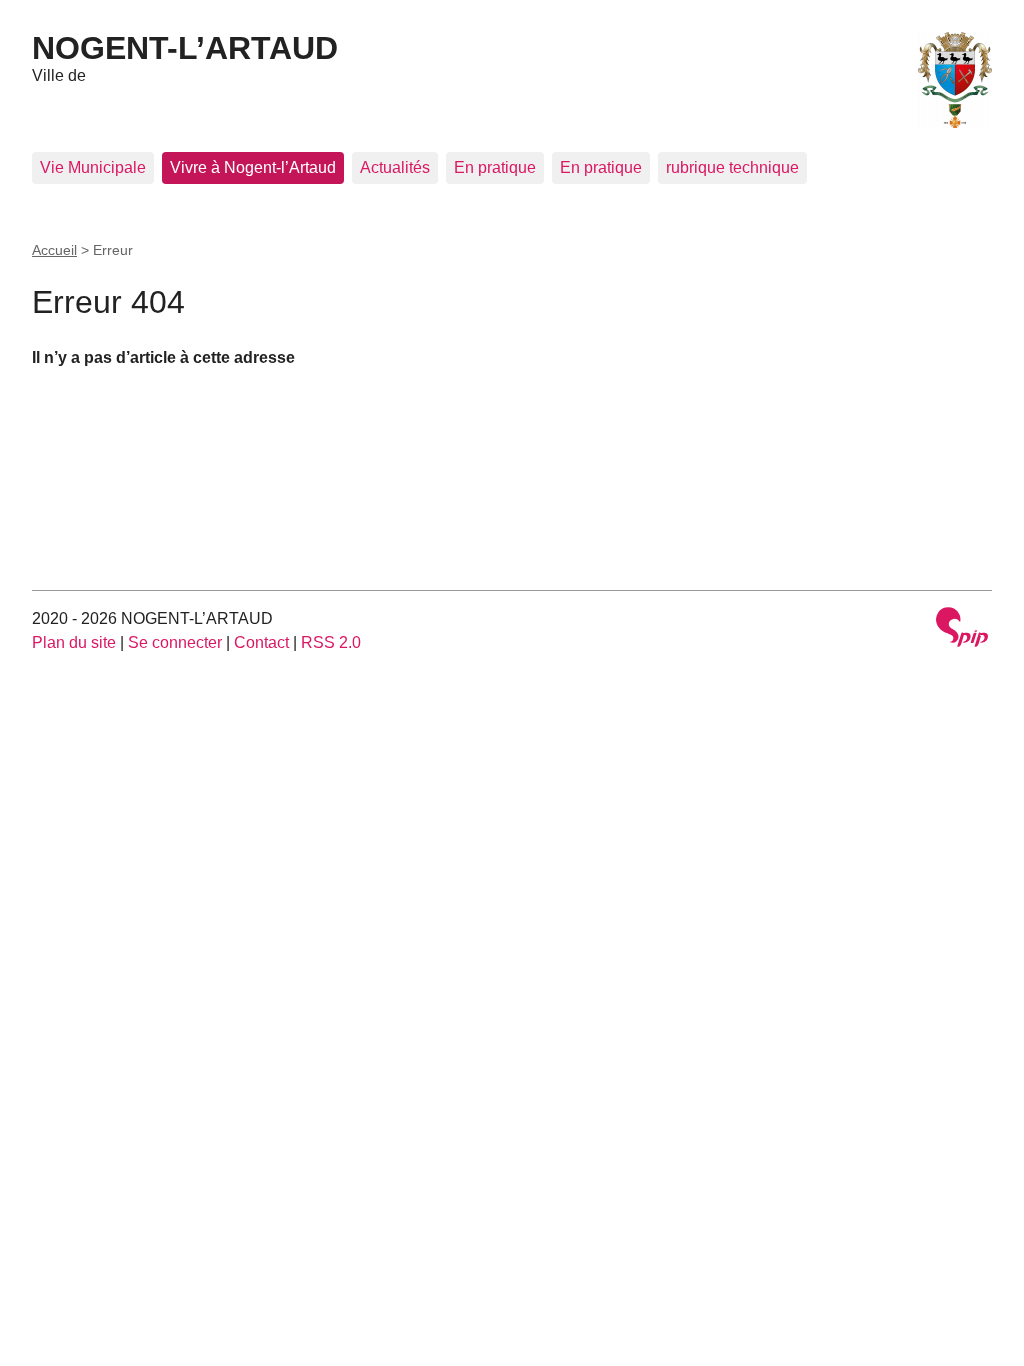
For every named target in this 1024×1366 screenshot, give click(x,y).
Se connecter (175, 642)
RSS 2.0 (331, 642)
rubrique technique (732, 167)
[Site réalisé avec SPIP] (962, 629)
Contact (261, 642)
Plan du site (74, 642)
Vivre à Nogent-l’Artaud (253, 167)
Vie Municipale (93, 167)
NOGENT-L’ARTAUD (185, 48)
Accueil (54, 250)
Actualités (395, 167)
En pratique (495, 167)
